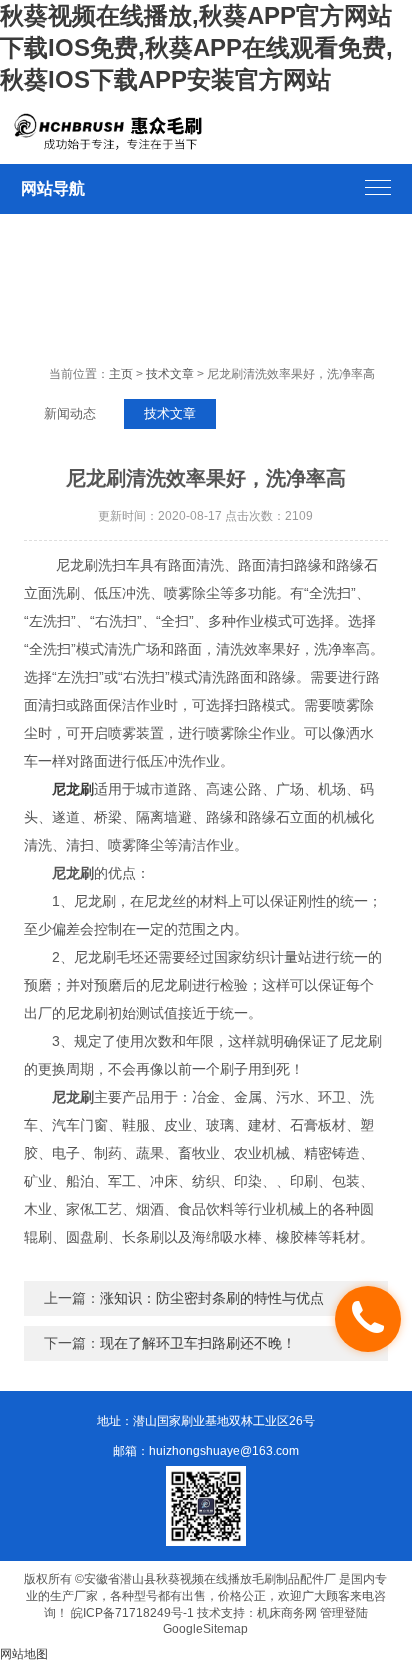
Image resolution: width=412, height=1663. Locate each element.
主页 (121, 374)
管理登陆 (344, 1613)
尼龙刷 (73, 789)
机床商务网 (287, 1613)
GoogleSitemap (205, 1629)
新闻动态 (70, 413)
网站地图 (24, 1654)
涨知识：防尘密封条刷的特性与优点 (212, 1298)
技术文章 (170, 374)
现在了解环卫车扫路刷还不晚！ (198, 1343)
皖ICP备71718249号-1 (132, 1613)
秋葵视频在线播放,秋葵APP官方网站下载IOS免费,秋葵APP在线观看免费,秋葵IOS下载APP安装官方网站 (196, 47)
